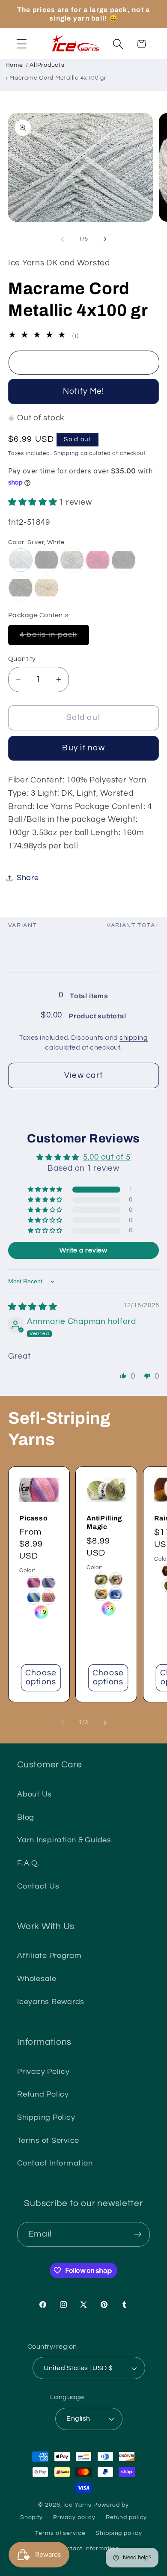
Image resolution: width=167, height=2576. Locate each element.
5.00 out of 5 (107, 1157)
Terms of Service (48, 2141)
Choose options (41, 1678)
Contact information (89, 2549)
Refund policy (126, 2517)
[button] (22, 44)
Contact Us (38, 1886)
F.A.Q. (28, 1863)
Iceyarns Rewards (51, 2002)
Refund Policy (43, 2094)
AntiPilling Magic (104, 1522)
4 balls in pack (54, 638)
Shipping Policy (46, 2118)
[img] (33, 1307)
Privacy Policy (43, 2072)
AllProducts (47, 65)
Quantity (22, 659)
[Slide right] (105, 239)
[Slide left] (63, 239)
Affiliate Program (49, 1956)
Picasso (33, 1518)
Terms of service (60, 2533)
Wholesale (37, 1979)
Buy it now (83, 748)
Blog (26, 1817)
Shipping (66, 454)
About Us (34, 1794)
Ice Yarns (78, 2505)
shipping (134, 1038)
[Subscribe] (138, 2234)
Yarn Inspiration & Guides (64, 1840)
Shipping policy (119, 2533)
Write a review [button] (83, 1250)
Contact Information (55, 2163)
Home (14, 65)
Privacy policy (74, 2517)
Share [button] (28, 878)
